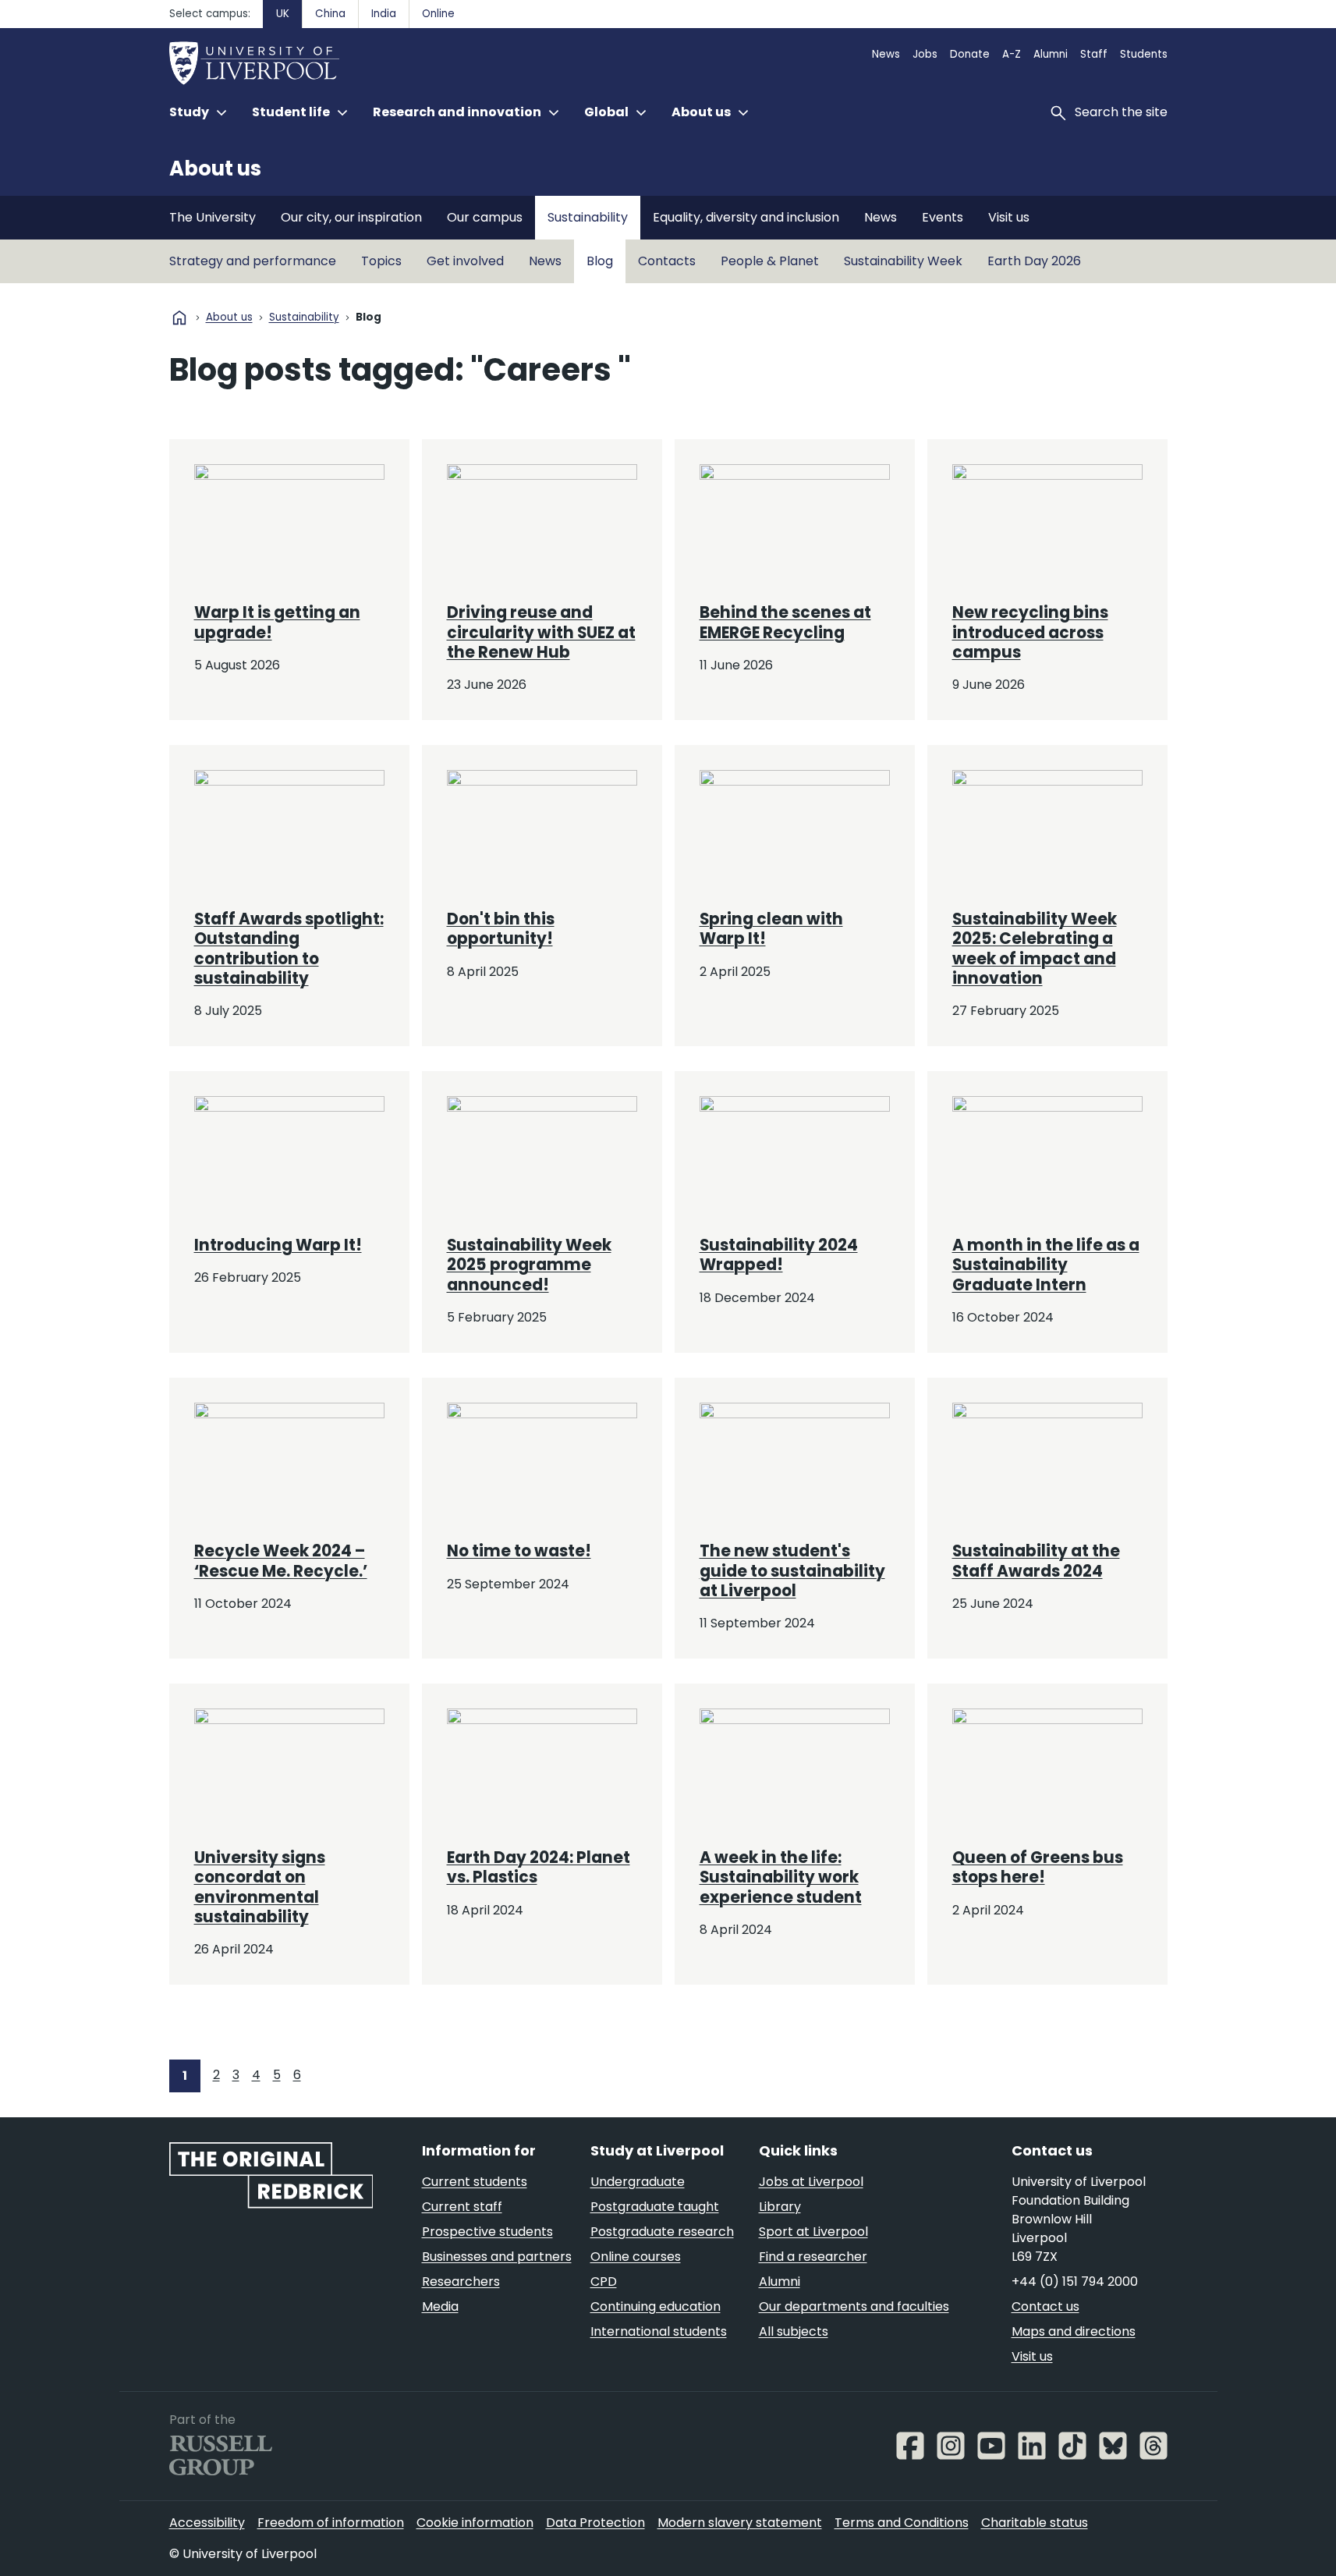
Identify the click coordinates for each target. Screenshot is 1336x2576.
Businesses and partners (497, 2257)
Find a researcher (813, 2257)
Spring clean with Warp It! (771, 929)
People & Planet (770, 261)
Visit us (1009, 217)
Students (1144, 54)
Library (780, 2207)
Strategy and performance (253, 261)
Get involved (465, 261)
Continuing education (656, 2306)
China (330, 14)
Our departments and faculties (854, 2306)
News (886, 54)
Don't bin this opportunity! (501, 929)
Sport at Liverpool (813, 2232)
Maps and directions (1074, 2331)
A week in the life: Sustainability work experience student (781, 1877)
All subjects (794, 2331)
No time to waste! (519, 1551)
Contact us (1045, 2306)
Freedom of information (331, 2523)
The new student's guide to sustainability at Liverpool (792, 1571)
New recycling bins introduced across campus (1030, 632)
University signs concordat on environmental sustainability (260, 1887)
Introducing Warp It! (278, 1245)
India (384, 14)
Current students (475, 2182)
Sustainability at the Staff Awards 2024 (1036, 1561)
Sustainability (588, 217)
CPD (604, 2281)
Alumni (1051, 54)
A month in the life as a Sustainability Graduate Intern (1046, 1265)
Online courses (636, 2257)
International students (659, 2331)
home (179, 318)
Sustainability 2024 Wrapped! (779, 1255)
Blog (600, 261)
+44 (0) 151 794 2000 (1075, 2281)
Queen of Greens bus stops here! (1038, 1867)
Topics (381, 261)
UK (283, 14)
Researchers (461, 2281)
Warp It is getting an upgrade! (277, 622)
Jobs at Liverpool (811, 2182)
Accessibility (207, 2523)
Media (440, 2306)
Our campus (485, 217)
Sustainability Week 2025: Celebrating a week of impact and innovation (1035, 949)
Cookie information (475, 2523)
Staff (1094, 54)
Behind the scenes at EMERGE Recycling (785, 622)
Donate (970, 54)
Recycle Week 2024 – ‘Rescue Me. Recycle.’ (281, 1561)
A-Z (1012, 54)
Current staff (462, 2207)
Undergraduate (638, 2182)
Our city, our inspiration (351, 217)
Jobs (925, 54)
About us (215, 169)
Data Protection (595, 2523)
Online (438, 14)
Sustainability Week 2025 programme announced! (529, 1265)
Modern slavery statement (740, 2523)
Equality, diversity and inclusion (746, 217)
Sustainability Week (903, 261)
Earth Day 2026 (1034, 261)
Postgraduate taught (655, 2207)
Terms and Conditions (902, 2523)
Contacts (667, 261)
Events (943, 217)
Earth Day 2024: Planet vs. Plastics (539, 1867)
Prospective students (487, 2232)
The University (213, 217)
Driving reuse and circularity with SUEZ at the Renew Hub (541, 632)
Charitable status (1035, 2523)
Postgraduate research (662, 2232)
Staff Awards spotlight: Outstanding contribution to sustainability (289, 949)
